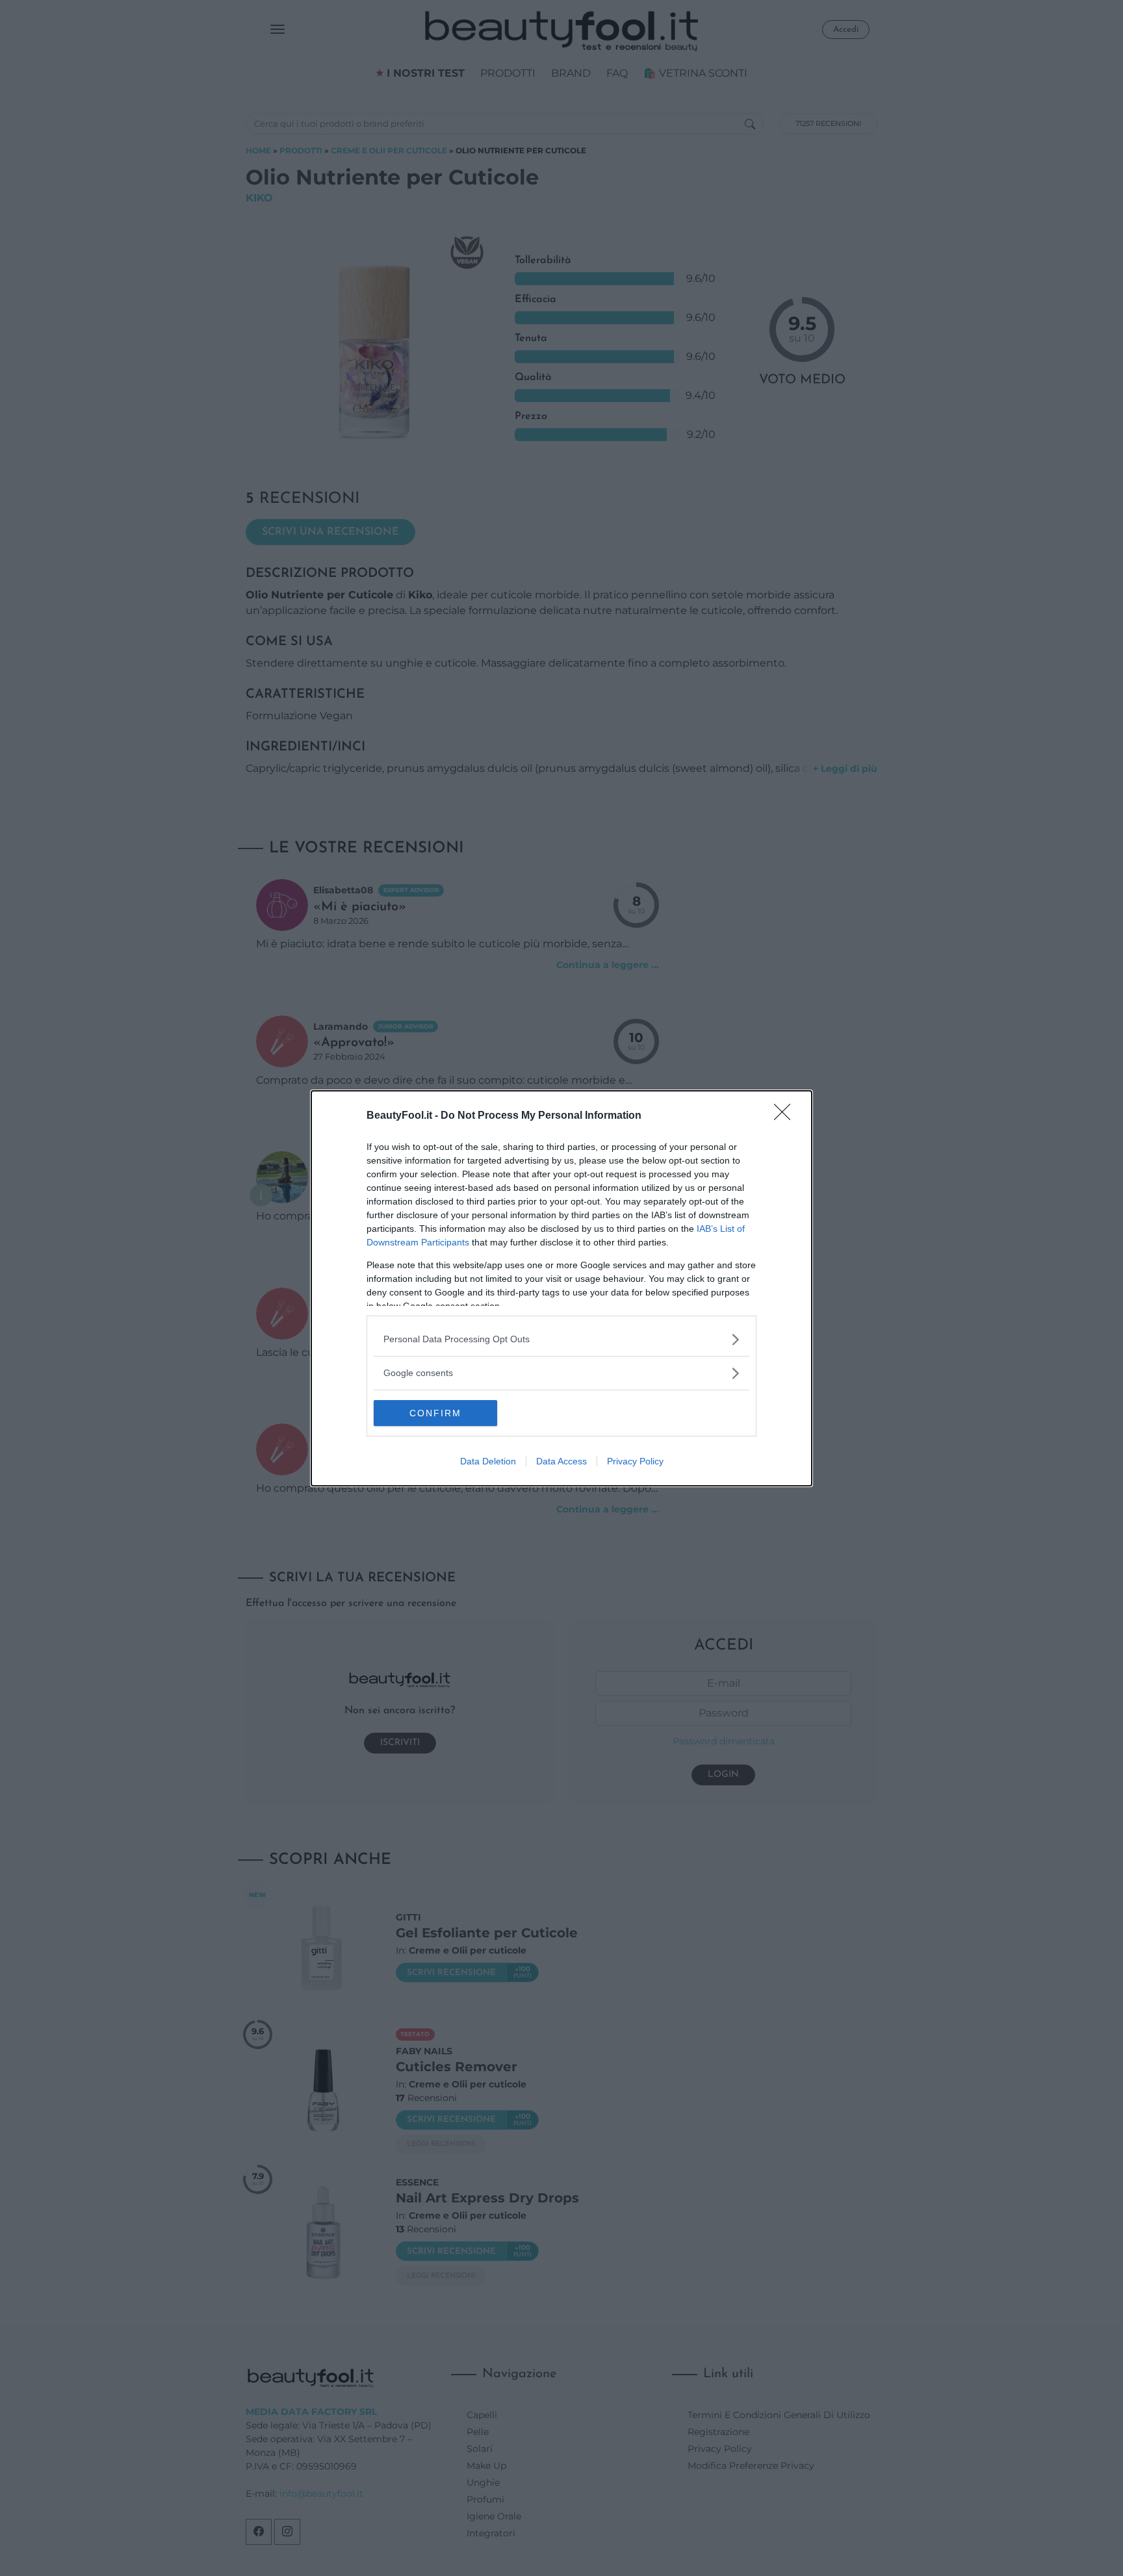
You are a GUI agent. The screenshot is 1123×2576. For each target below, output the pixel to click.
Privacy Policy (635, 1461)
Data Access (561, 1461)
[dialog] (561, 1288)
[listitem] (561, 1339)
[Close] (786, 1116)
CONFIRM (435, 1413)
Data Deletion (488, 1461)
